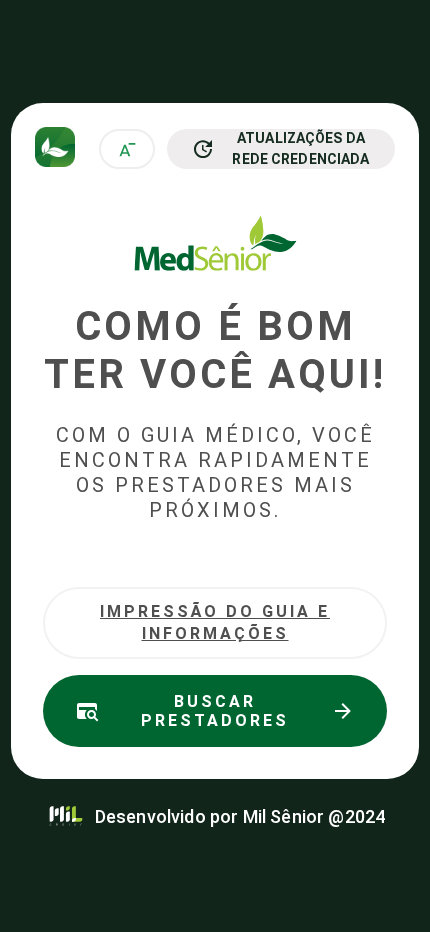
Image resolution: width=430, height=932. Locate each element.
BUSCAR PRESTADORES (215, 711)
